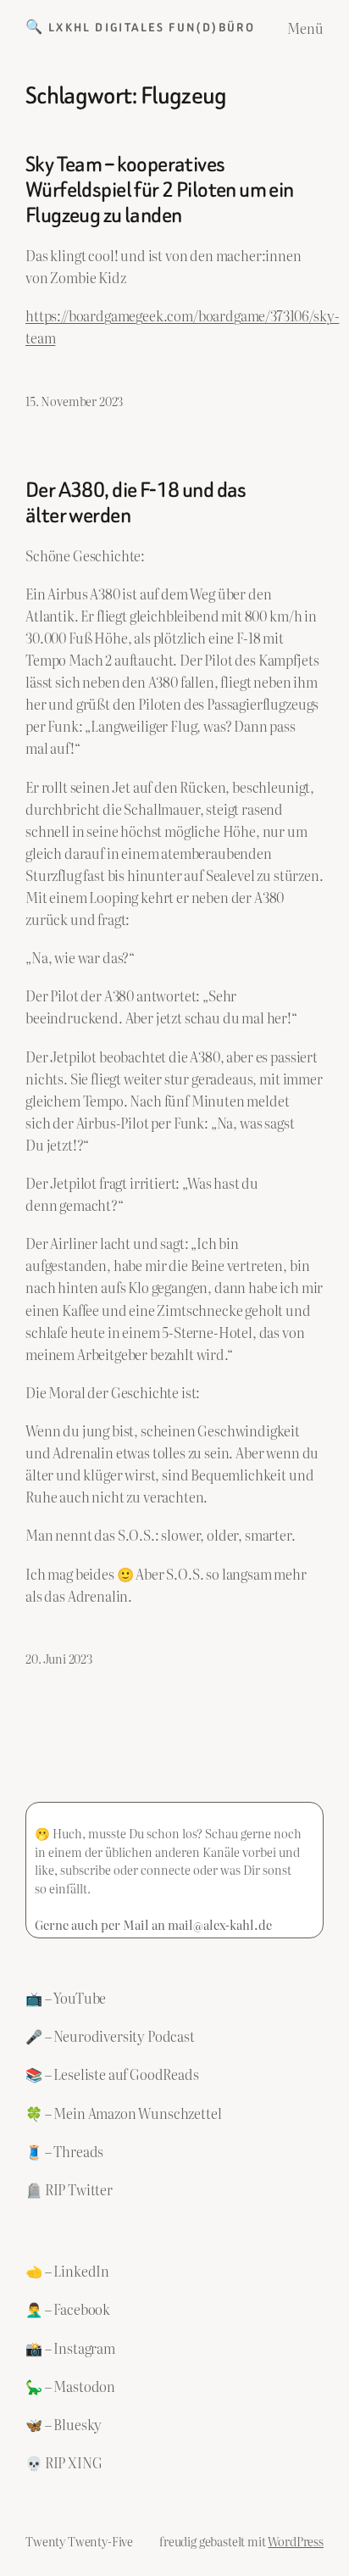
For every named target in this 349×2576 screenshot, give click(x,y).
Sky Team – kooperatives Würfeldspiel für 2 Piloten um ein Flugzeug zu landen (160, 190)
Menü (305, 28)
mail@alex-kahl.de (220, 1924)
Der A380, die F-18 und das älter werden (136, 503)
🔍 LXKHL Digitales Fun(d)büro (140, 28)
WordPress (296, 2541)
